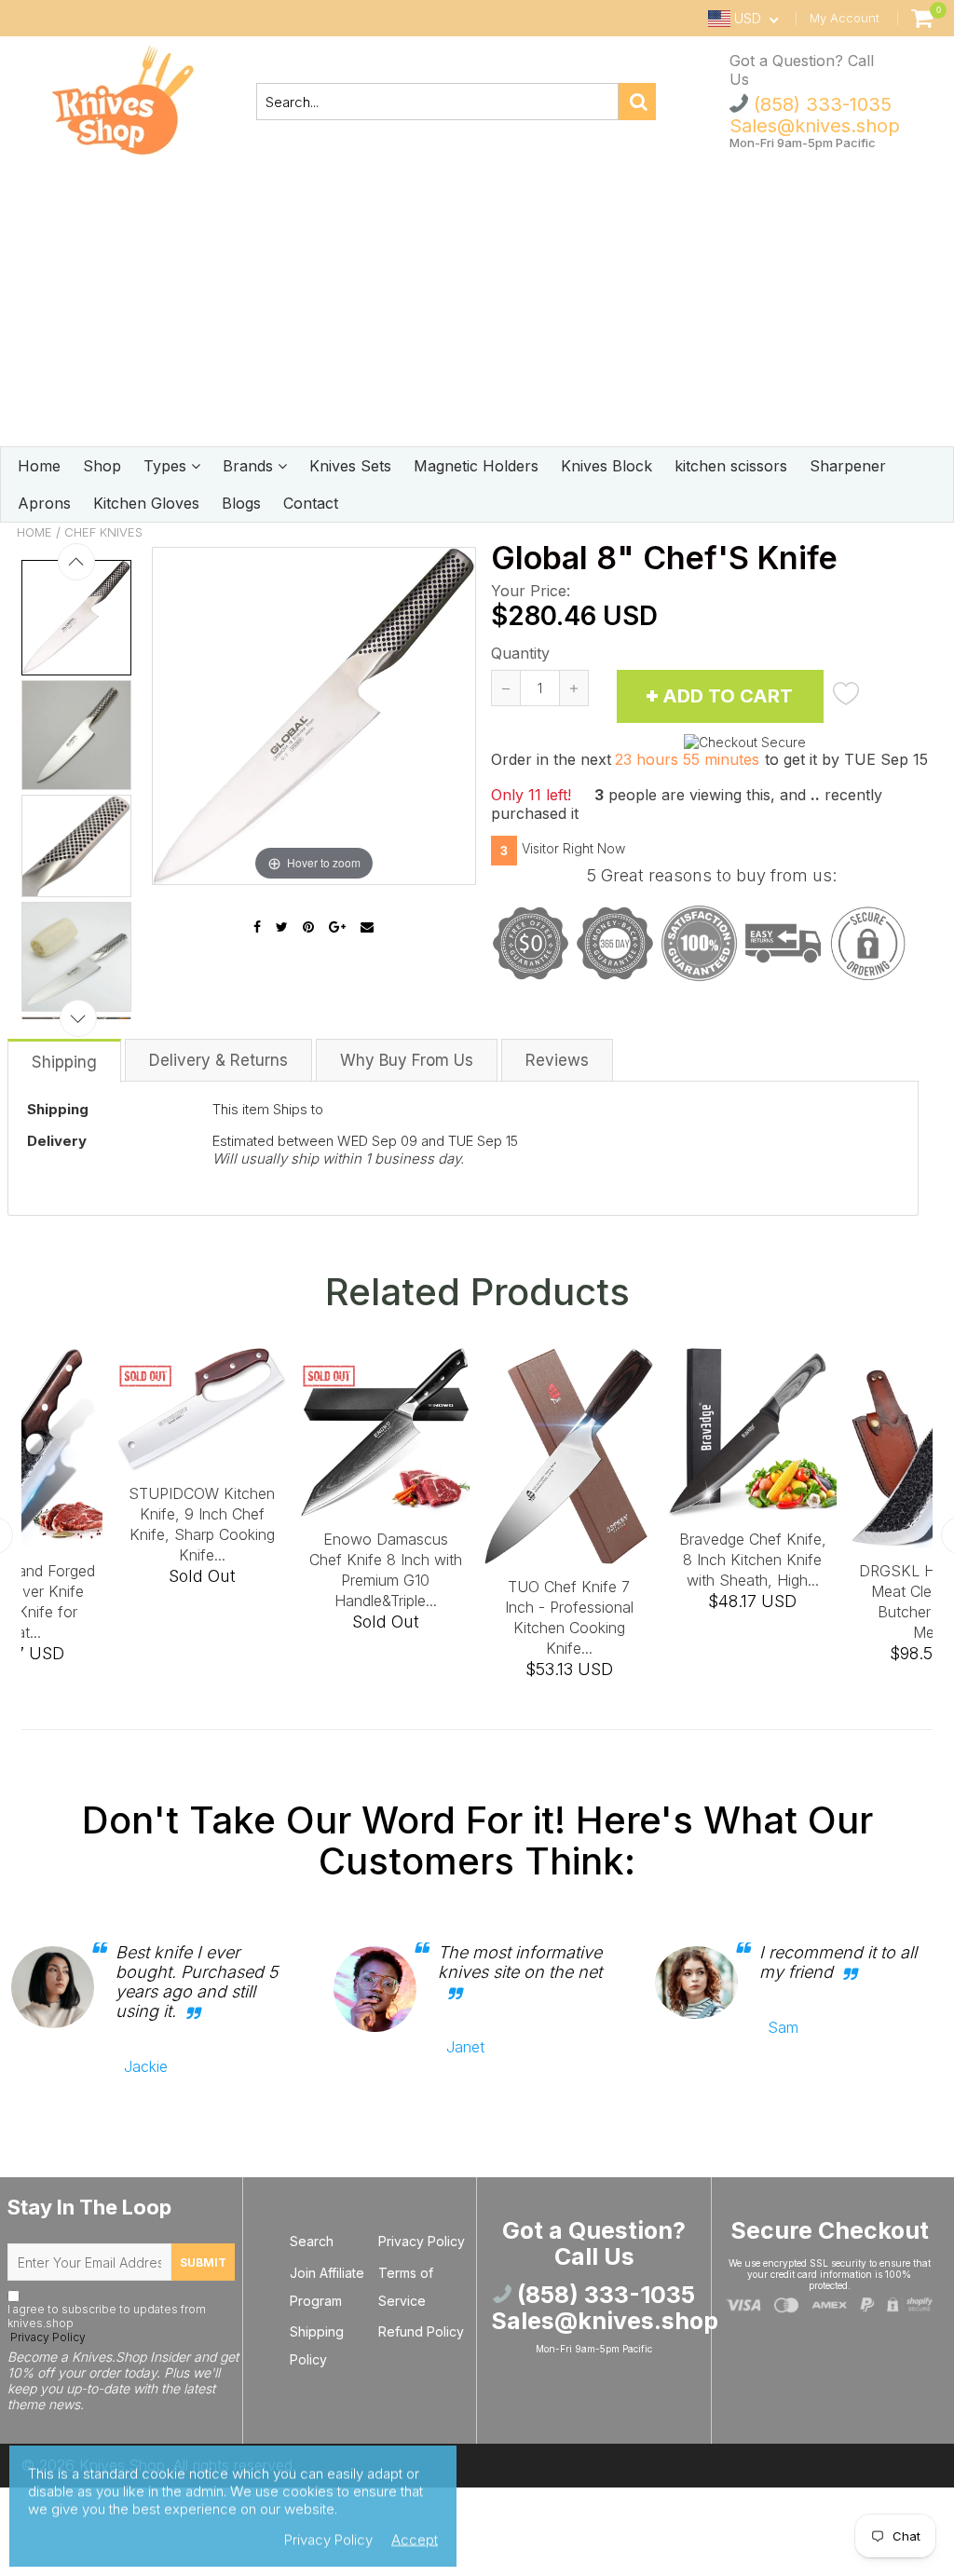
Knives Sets (350, 466)
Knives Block (606, 466)
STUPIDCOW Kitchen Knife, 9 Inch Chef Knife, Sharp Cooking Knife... (202, 1524)
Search (312, 2241)
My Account (845, 18)
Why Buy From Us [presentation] (407, 1060)
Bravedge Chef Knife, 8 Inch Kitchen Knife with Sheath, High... (753, 1560)
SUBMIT (203, 2263)
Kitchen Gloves (146, 503)
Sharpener (848, 466)
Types (167, 466)
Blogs (241, 503)
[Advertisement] (477, 307)
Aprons (44, 503)
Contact (311, 503)
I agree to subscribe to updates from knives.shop (107, 2323)
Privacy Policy (47, 2337)
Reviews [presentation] (557, 1060)
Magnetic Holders (476, 466)
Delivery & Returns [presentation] (218, 1060)
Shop (102, 466)
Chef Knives (103, 532)
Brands (250, 466)
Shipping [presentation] (64, 1062)
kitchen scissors (731, 466)
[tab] (65, 1060)
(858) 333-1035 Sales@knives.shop (815, 115)
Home (39, 466)
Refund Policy (421, 2331)
